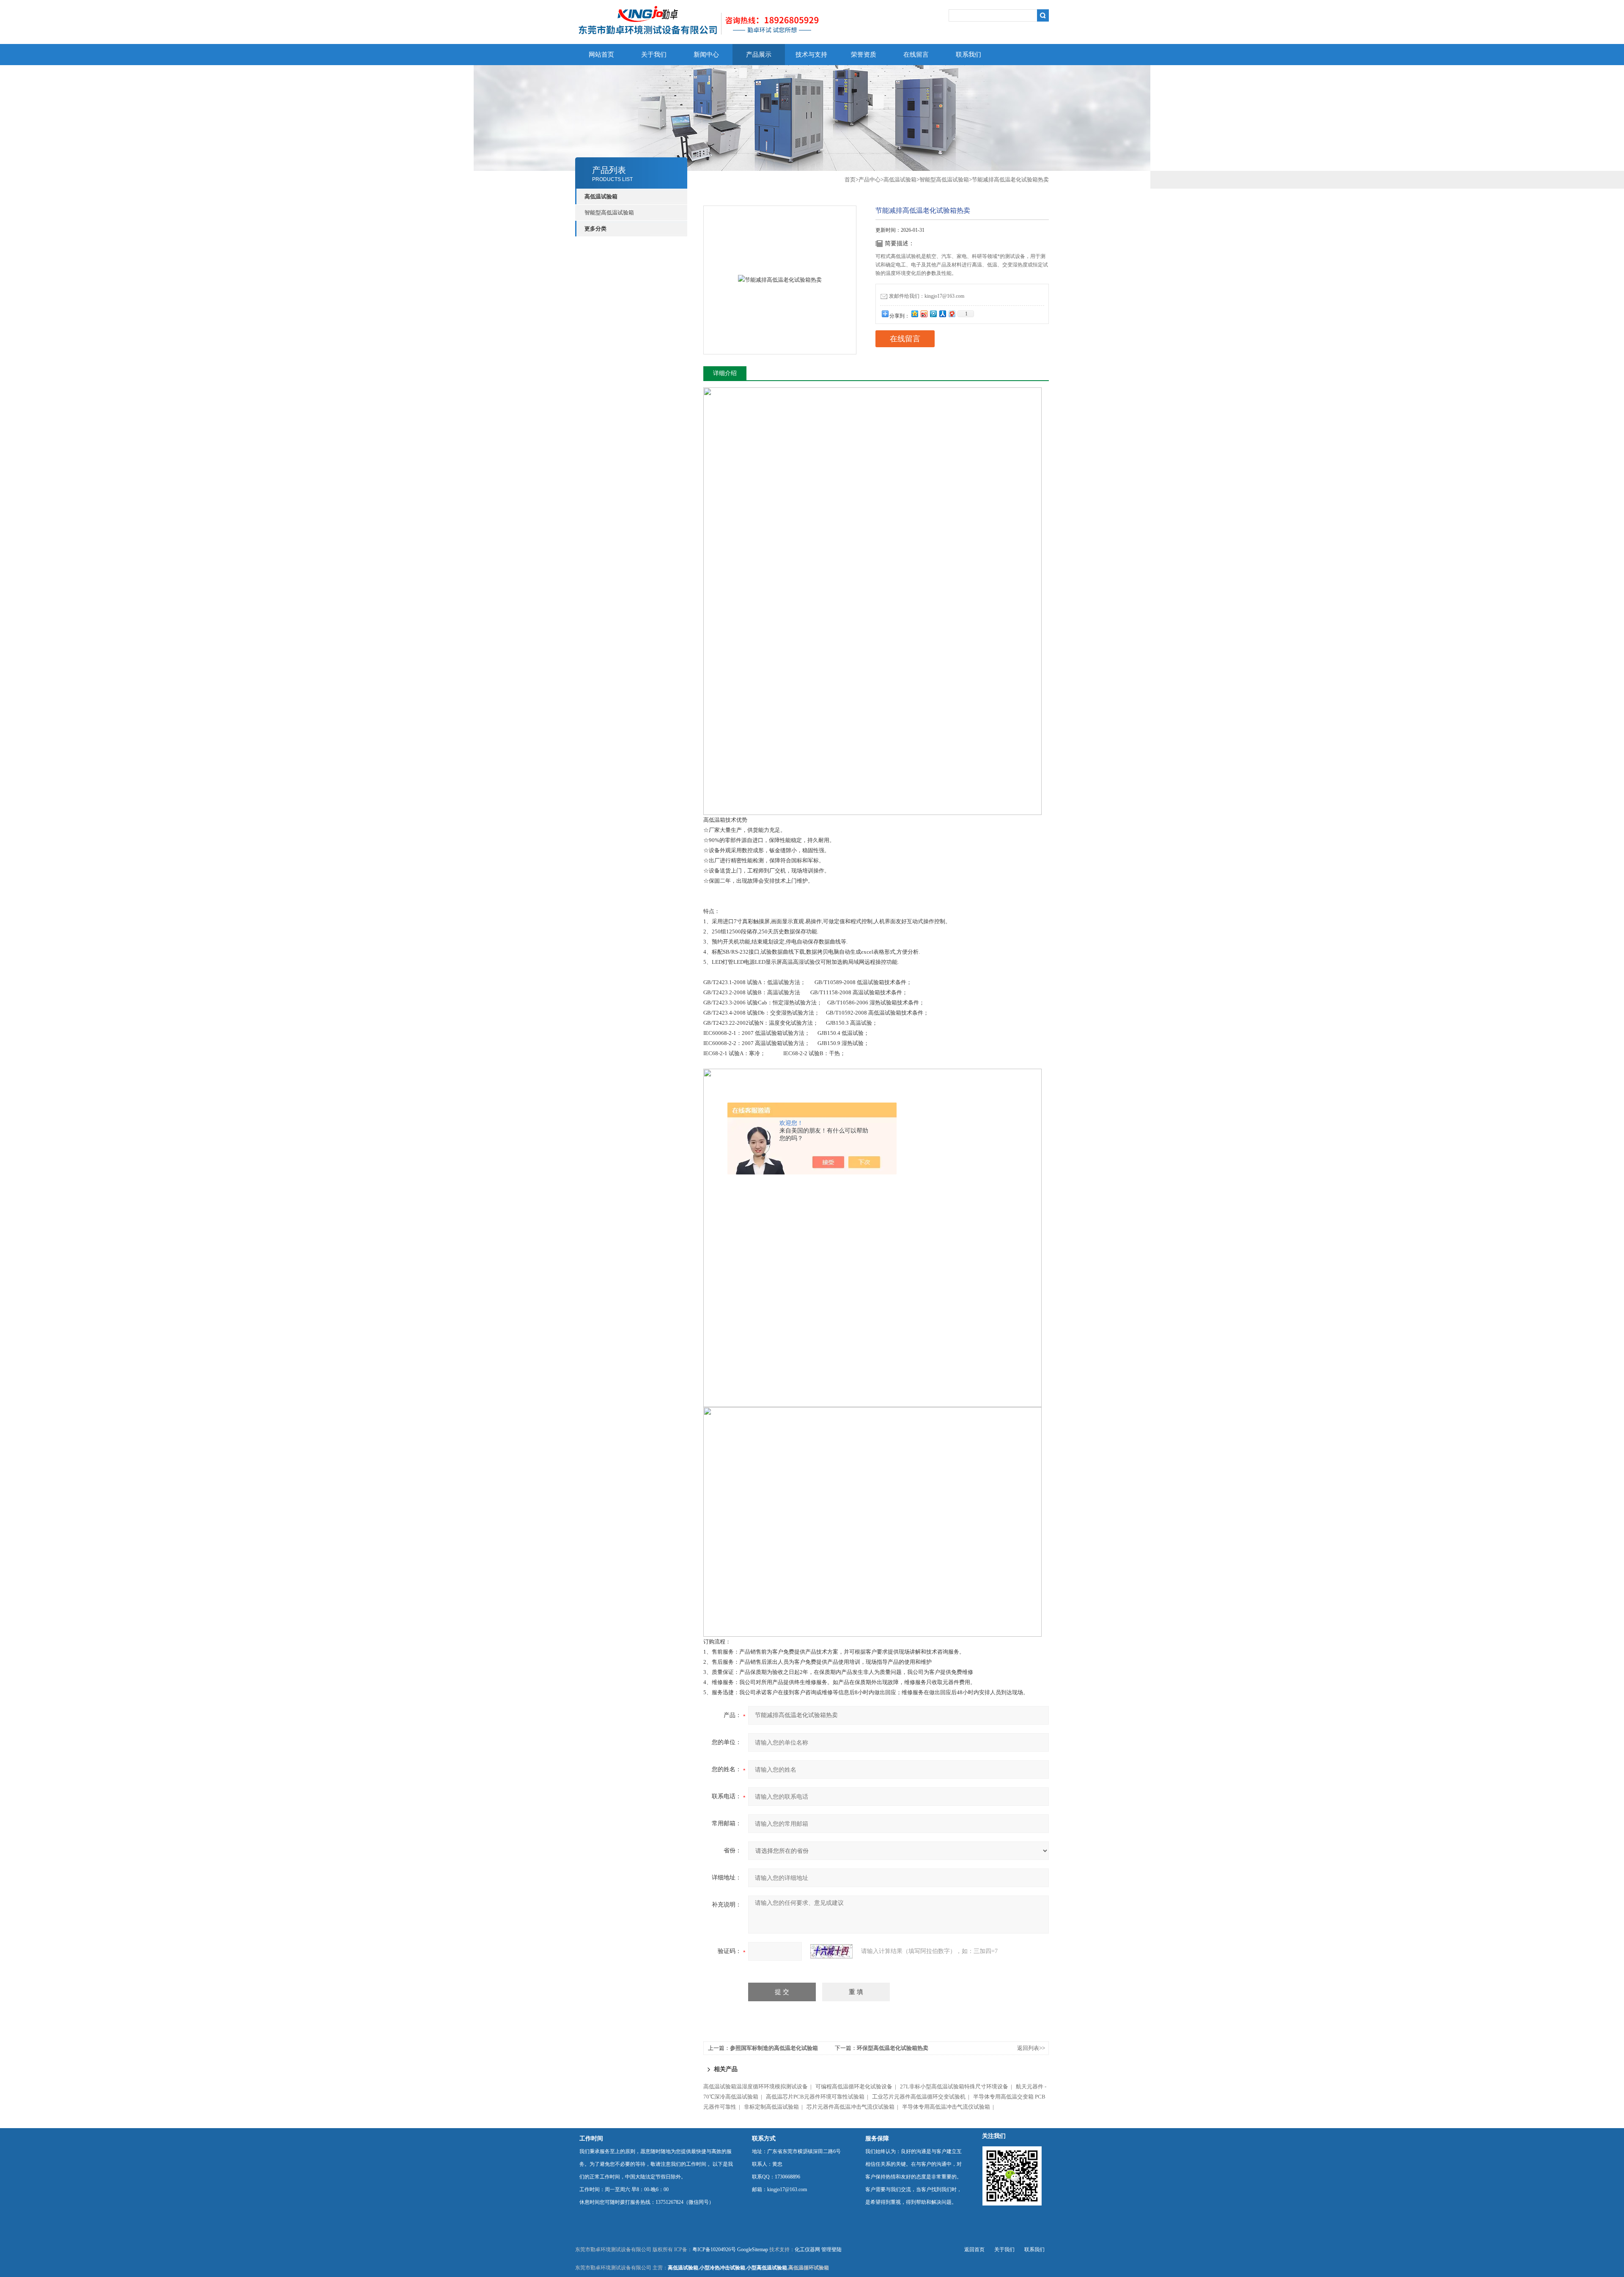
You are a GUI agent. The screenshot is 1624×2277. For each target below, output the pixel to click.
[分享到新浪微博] (924, 314)
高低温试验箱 (900, 180)
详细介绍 (725, 373)
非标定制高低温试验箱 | (775, 2107)
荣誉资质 (864, 55)
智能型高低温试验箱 (609, 213)
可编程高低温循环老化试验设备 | (857, 2086)
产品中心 (870, 180)
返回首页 (974, 2250)
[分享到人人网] (942, 314)
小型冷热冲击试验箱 (722, 2268)
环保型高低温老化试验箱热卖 (893, 2048)
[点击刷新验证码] (831, 1951)
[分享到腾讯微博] (933, 314)
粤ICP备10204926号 (714, 2250)
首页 (850, 180)
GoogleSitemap (753, 2250)
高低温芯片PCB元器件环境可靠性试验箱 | (818, 2097)
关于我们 (654, 55)
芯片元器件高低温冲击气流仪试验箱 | (854, 2107)
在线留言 (916, 55)
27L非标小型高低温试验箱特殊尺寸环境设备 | (957, 2086)
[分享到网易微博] (952, 314)
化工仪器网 (807, 2250)
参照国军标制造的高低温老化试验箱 (774, 2048)
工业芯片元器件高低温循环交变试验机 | (922, 2097)
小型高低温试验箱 (767, 2268)
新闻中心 (706, 55)
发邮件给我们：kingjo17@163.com (927, 296)
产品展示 (759, 55)
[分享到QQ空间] (914, 314)
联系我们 (968, 55)
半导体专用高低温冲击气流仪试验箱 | (949, 2107)
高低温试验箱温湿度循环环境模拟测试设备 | (759, 2086)
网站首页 (601, 55)
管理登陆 (831, 2250)
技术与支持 (811, 55)
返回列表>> (1031, 2048)
